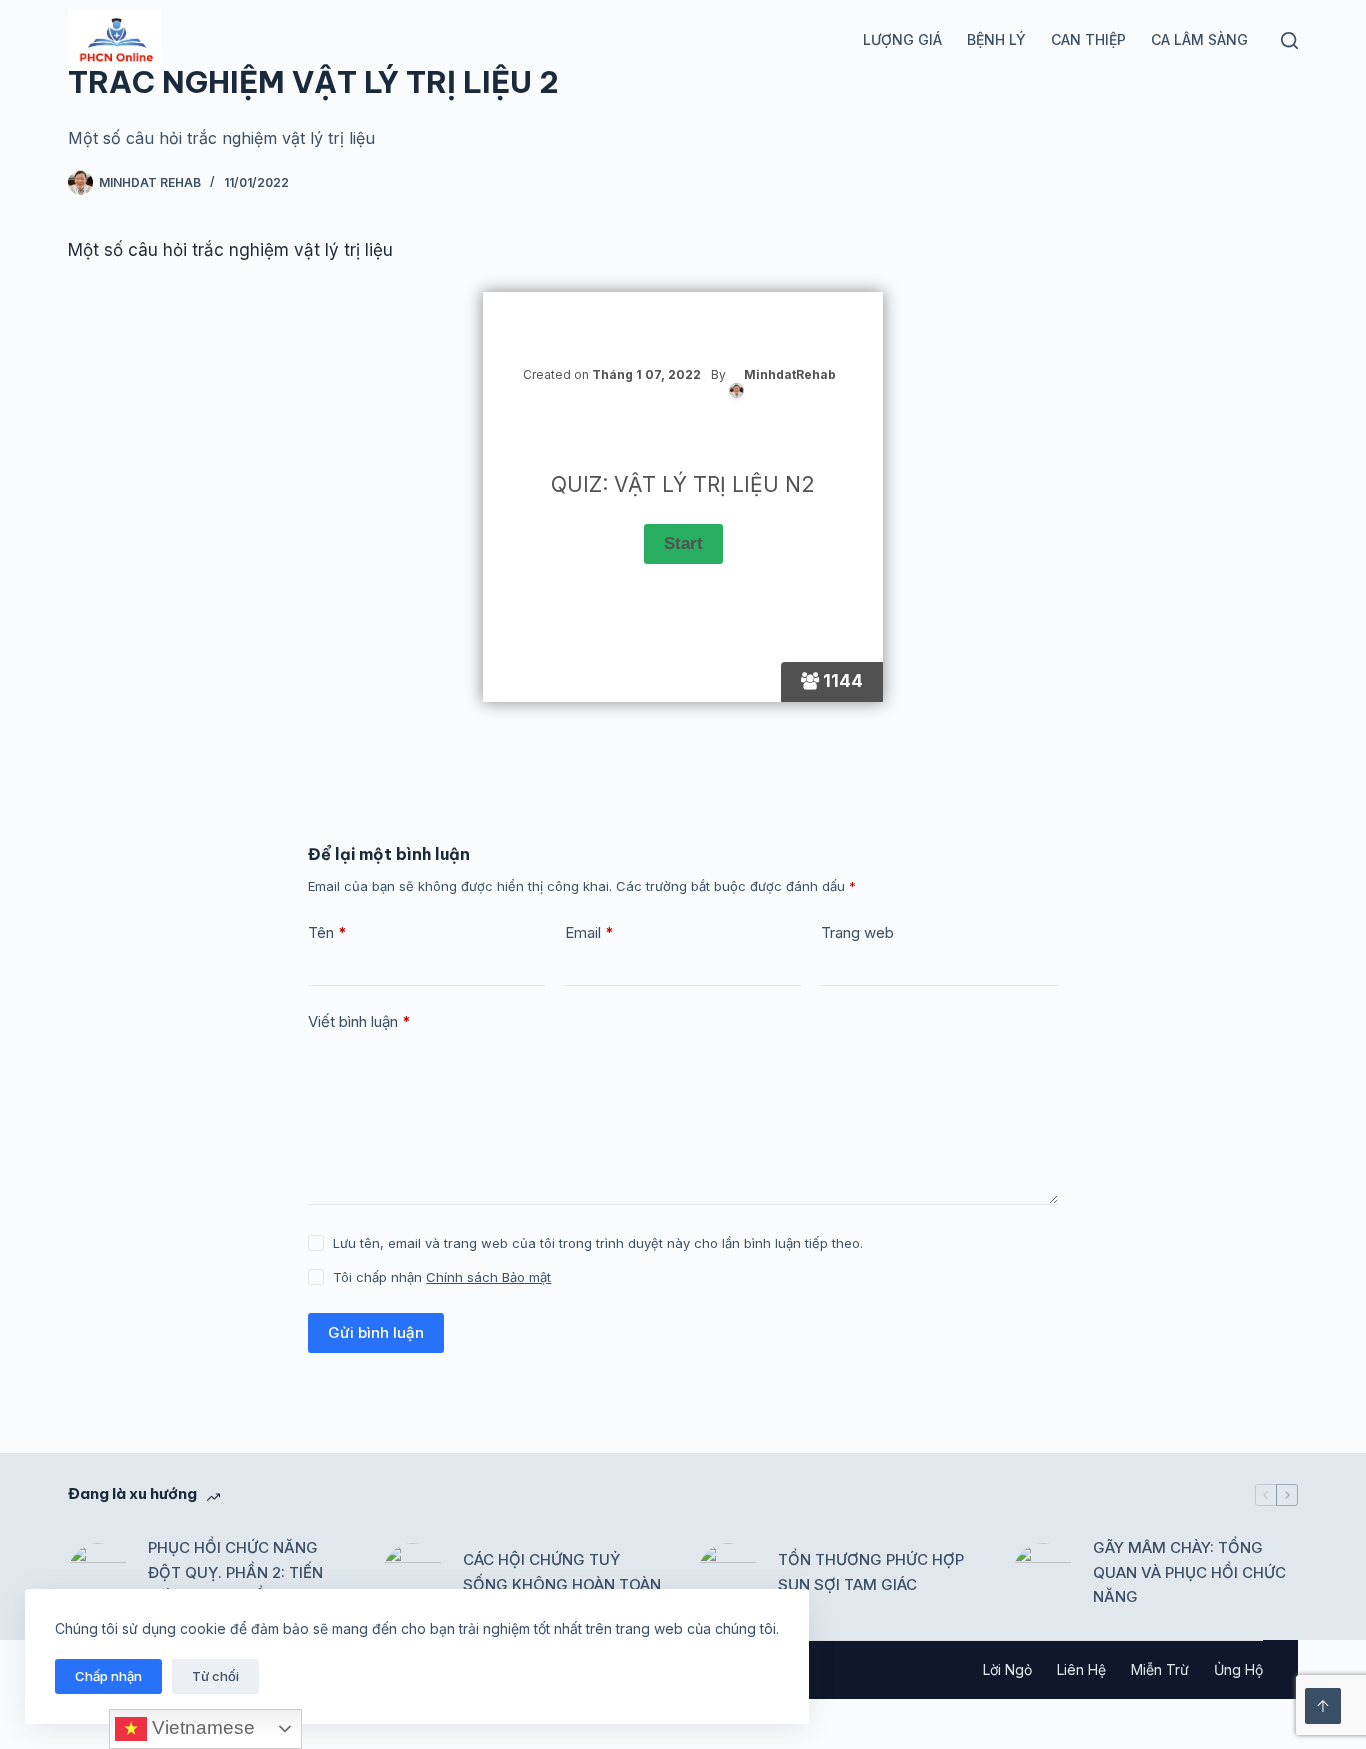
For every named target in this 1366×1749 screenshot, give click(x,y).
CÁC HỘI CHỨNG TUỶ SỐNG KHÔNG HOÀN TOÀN (562, 1572)
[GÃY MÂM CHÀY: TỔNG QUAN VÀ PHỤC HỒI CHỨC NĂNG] (1043, 1573)
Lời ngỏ (1007, 1669)
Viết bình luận (359, 1021)
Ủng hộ (1238, 1669)
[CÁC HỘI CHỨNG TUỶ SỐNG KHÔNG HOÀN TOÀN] (413, 1573)
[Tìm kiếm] (1289, 40)
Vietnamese (201, 1727)
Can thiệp (1088, 39)
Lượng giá (902, 39)
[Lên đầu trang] (1323, 1706)
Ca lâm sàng (1199, 39)
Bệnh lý (996, 39)
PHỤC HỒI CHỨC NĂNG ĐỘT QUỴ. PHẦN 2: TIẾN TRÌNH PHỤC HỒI (235, 1572)
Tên (327, 932)
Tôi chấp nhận (442, 1277)
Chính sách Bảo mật (488, 1277)
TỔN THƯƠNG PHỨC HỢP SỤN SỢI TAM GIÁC (871, 1572)
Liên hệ (1081, 1669)
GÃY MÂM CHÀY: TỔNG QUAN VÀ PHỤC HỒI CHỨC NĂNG (1189, 1572)
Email (589, 932)
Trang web (857, 932)
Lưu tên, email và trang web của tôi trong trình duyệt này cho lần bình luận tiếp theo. (598, 1243)
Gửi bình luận (376, 1332)
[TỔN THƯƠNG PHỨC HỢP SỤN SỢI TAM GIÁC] (728, 1573)
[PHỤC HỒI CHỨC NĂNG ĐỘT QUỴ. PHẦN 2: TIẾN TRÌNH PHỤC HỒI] (98, 1573)
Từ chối (215, 1676)
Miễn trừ (1160, 1669)
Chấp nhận (108, 1676)
